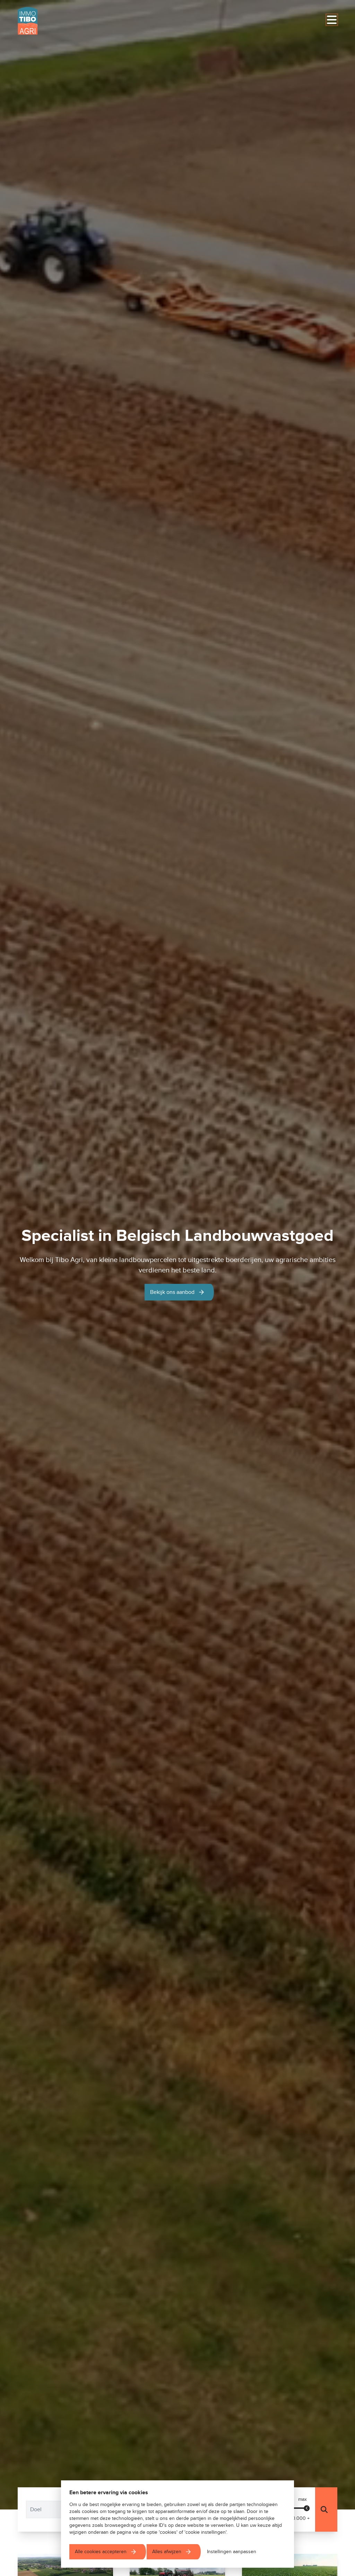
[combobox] (58, 2509)
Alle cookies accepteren (101, 2552)
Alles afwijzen (167, 2552)
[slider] (307, 2508)
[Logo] (51, 21)
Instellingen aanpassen (232, 2552)
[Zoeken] (326, 2509)
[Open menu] (332, 20)
